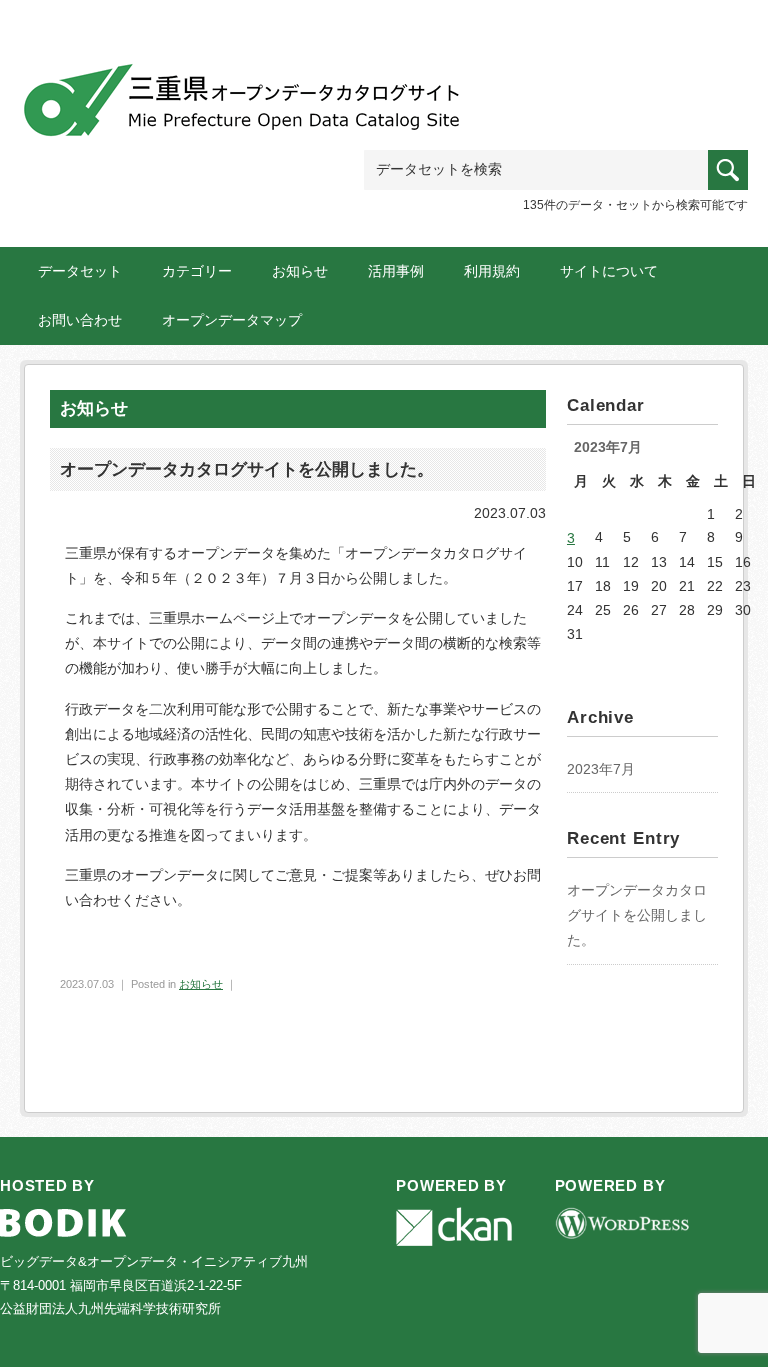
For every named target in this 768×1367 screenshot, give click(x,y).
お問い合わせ (80, 320)
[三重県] (245, 91)
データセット (80, 271)
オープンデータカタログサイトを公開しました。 (637, 915)
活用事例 (396, 271)
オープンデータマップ (232, 320)
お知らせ (300, 271)
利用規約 (492, 271)
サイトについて (609, 271)
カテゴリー (197, 271)
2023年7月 (601, 769)
